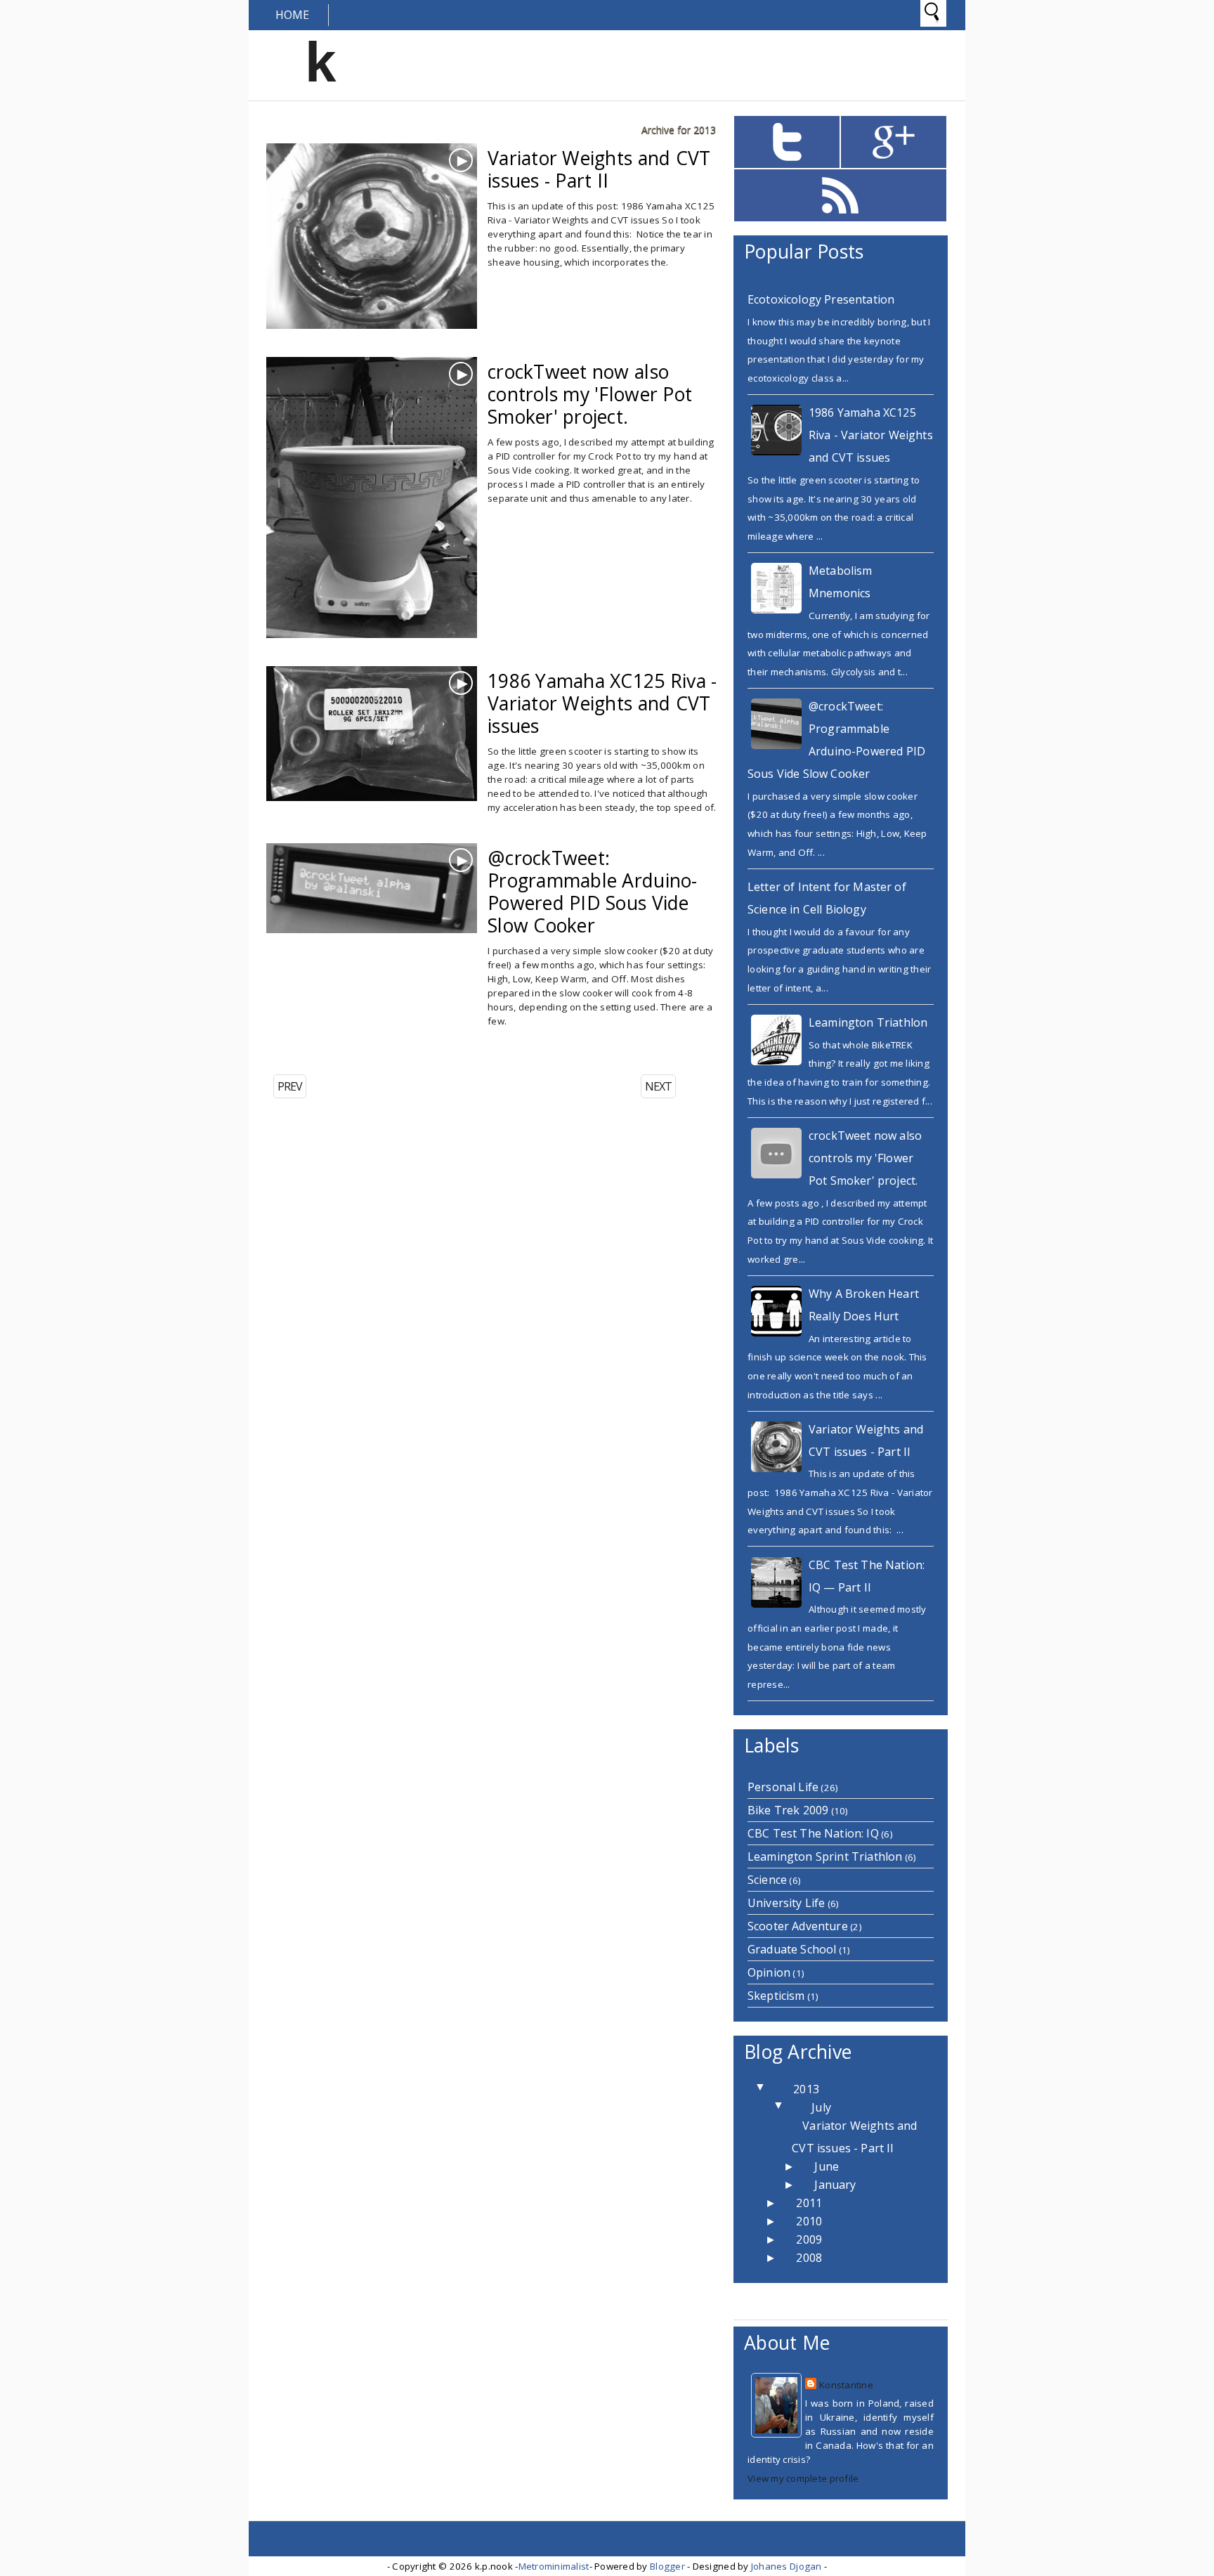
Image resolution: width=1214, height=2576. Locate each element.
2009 (809, 2239)
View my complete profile (803, 2478)
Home (293, 15)
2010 (809, 2221)
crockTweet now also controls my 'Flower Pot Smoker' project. (865, 1158)
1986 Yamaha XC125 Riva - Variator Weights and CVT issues (871, 435)
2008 (809, 2258)
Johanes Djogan (787, 2566)
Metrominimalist (554, 2566)
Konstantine (846, 2385)
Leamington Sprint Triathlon (825, 1856)
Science (767, 1880)
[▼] (776, 2089)
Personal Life (783, 1787)
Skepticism (776, 1996)
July (821, 2107)
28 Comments (533, 752)
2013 (806, 2089)
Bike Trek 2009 (788, 1810)
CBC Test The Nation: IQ (813, 1833)
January (835, 2185)
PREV (290, 1086)
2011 (809, 2203)
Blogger (667, 2566)
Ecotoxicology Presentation (821, 299)
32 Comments (533, 929)
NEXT (658, 1086)
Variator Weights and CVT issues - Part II (599, 169)
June (827, 2166)
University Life (786, 1903)
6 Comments (529, 229)
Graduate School (792, 1949)
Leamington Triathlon (868, 1022)
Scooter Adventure (798, 1926)
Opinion (769, 1972)
